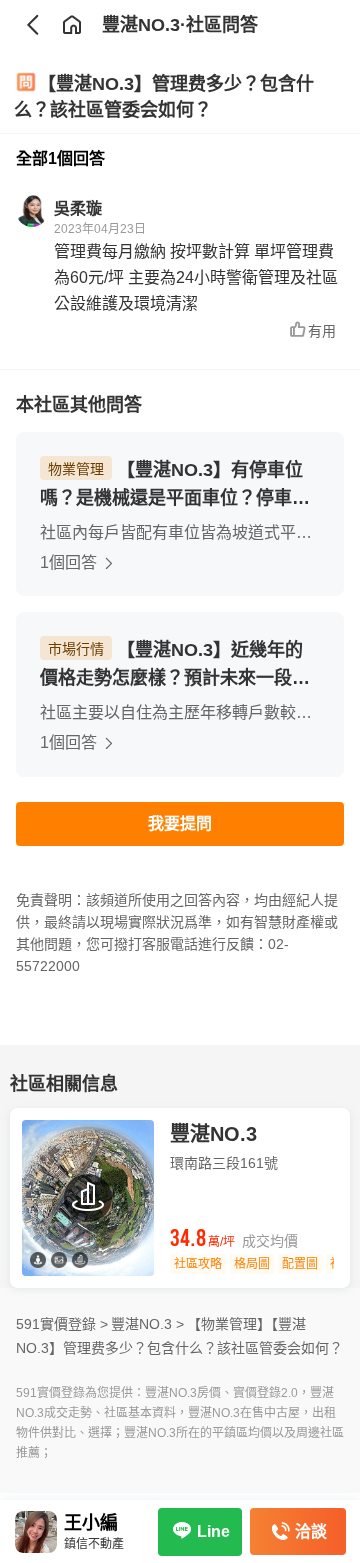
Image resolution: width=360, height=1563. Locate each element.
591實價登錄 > (62, 1324)
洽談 (311, 1531)
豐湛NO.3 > (147, 1324)
